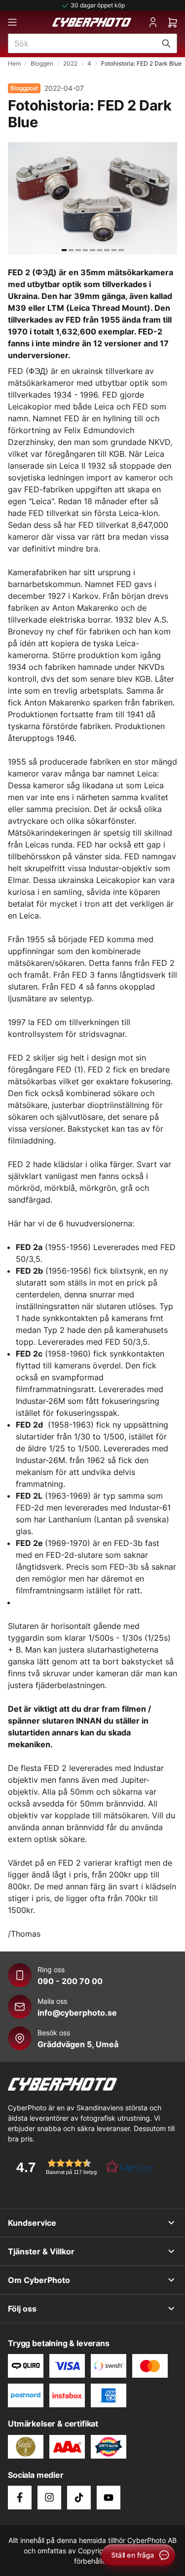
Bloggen (42, 63)
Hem (14, 63)
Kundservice (32, 2223)
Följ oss (22, 2309)
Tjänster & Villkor (41, 2251)
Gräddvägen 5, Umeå (78, 2044)
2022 (70, 63)
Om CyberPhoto (39, 2280)
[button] (82, 2167)
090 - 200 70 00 (70, 1981)
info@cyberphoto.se (77, 2013)
